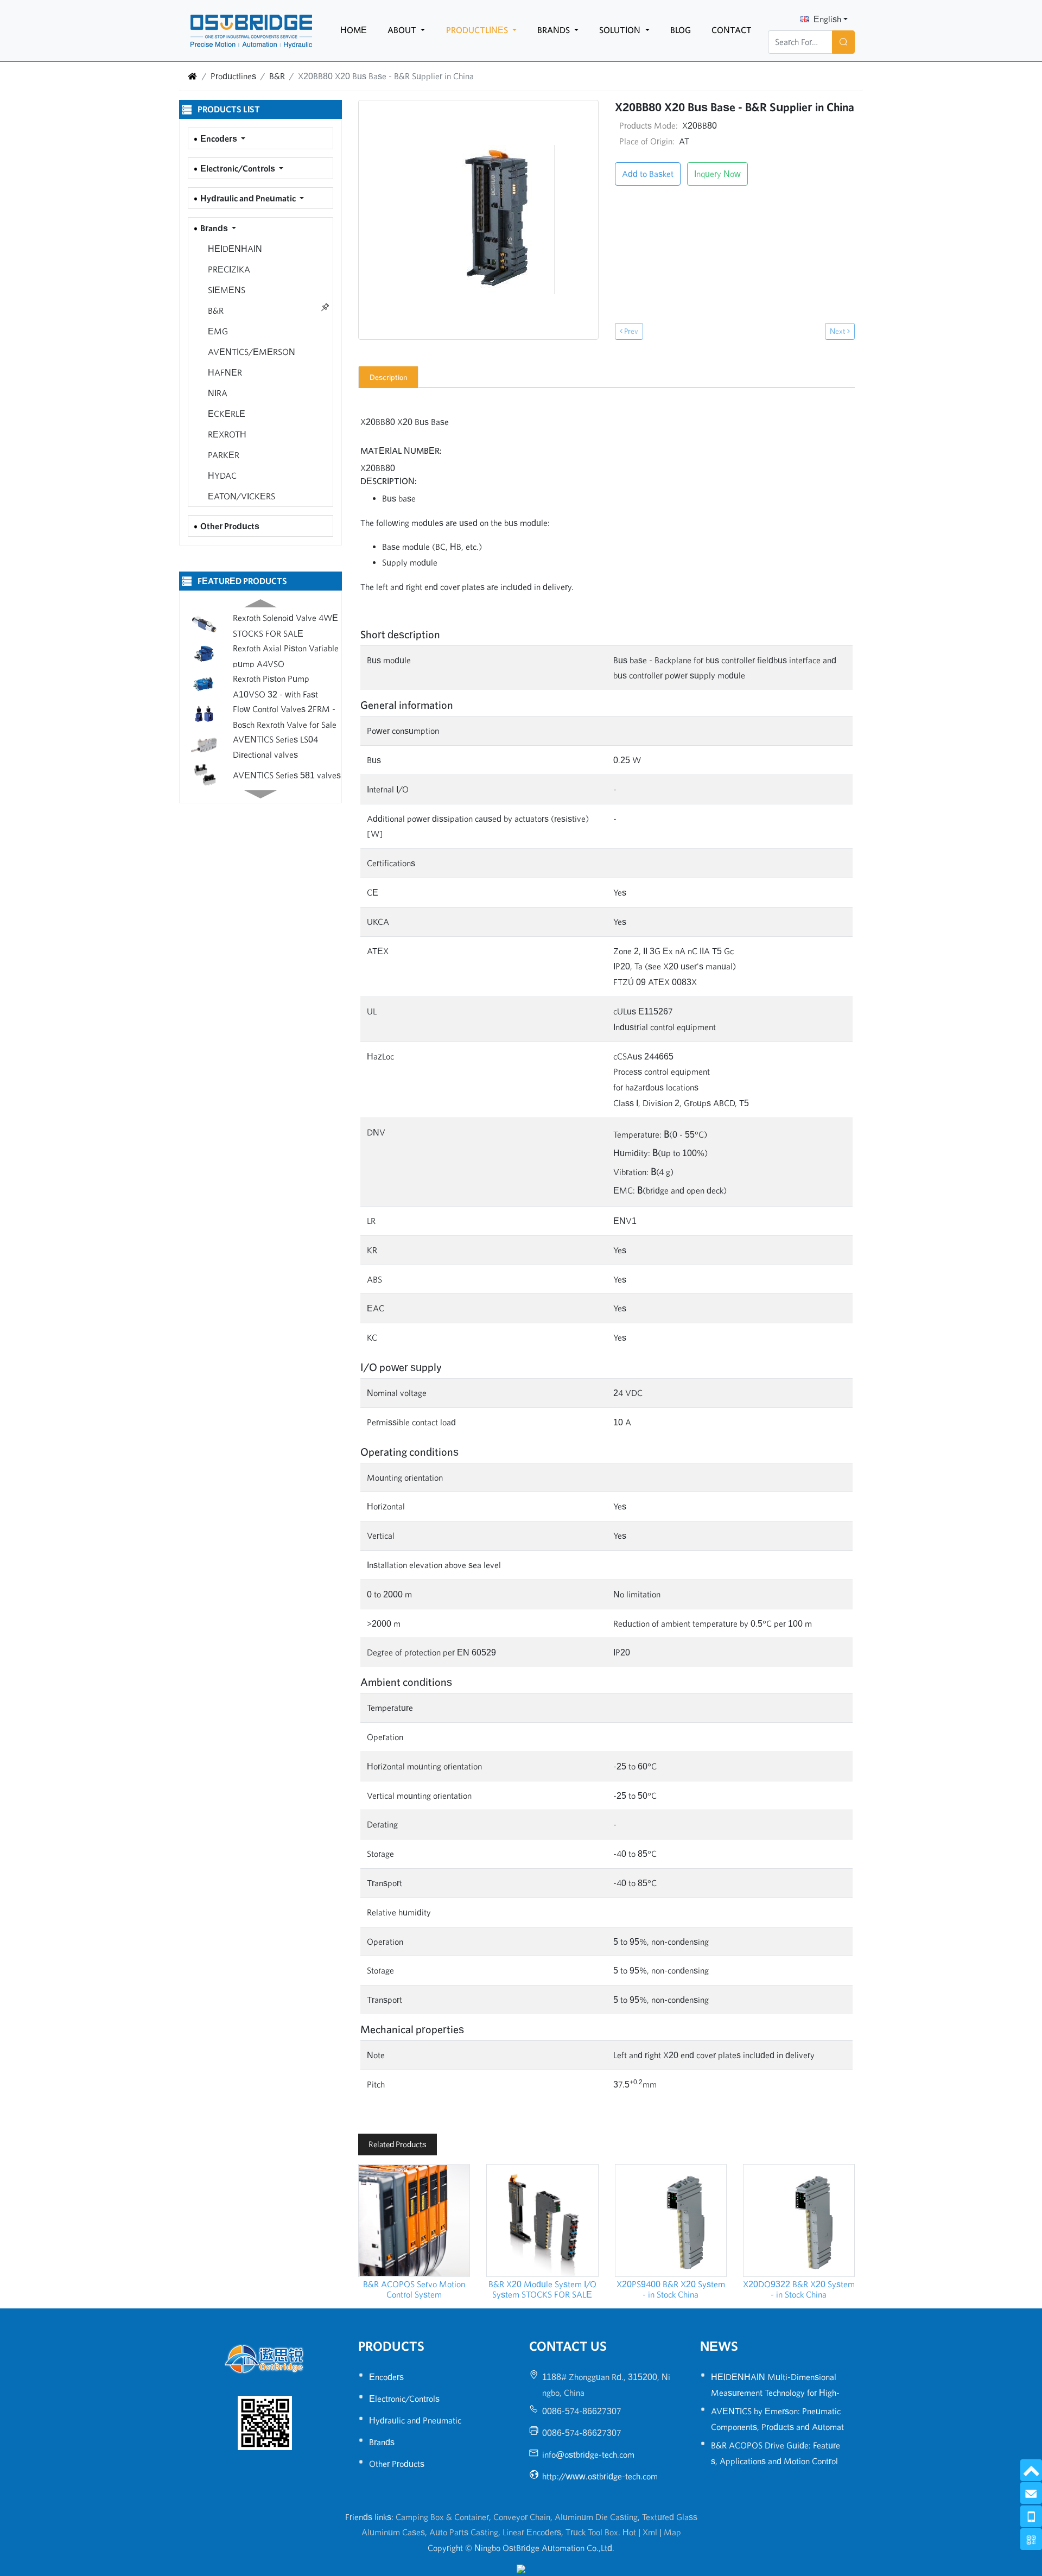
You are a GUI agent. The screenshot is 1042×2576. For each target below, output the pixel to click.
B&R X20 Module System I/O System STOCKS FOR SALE (542, 2289)
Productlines (478, 30)
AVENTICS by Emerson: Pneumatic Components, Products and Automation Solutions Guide (777, 2427)
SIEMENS (225, 290)
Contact (732, 30)
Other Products (230, 526)
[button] (261, 601)
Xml (650, 2532)
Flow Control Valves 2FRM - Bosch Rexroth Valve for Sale (285, 713)
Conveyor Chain (522, 2517)
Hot (629, 2532)
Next (838, 331)
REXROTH (226, 434)
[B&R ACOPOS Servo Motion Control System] (414, 2220)
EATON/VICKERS (240, 496)
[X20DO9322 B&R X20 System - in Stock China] (799, 2220)
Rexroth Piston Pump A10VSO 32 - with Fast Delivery (275, 683)
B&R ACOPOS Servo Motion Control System (414, 2289)
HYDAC (221, 475)
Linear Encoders (532, 2532)
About (403, 30)
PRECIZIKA (228, 269)
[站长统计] (521, 2568)
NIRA (217, 393)
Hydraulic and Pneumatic (249, 198)
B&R (277, 76)
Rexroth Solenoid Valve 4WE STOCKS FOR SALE (285, 622)
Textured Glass (670, 2517)
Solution (621, 30)
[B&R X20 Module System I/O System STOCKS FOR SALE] (542, 2220)
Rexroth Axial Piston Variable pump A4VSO (286, 653)
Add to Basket (648, 174)
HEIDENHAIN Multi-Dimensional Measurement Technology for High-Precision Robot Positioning (775, 2393)
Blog (681, 30)
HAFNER (224, 372)
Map (672, 2532)
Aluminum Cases (393, 2532)
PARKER (223, 455)
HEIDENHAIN (234, 249)
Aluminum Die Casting (596, 2517)
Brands (555, 30)
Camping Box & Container (442, 2517)
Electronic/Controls (239, 168)
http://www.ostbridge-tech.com (600, 2476)
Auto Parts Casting (464, 2532)
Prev (630, 331)
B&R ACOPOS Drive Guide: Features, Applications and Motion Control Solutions (776, 2461)
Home (354, 30)
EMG (217, 331)
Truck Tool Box (592, 2532)
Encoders (220, 138)
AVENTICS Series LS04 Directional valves (275, 743)
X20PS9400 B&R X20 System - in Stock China (671, 2289)
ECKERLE (225, 414)
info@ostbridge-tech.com (588, 2454)
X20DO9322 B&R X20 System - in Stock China (799, 2289)
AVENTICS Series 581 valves (287, 772)
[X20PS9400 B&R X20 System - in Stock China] (671, 2220)
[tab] (388, 377)
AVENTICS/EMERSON (250, 352)
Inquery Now (717, 174)
